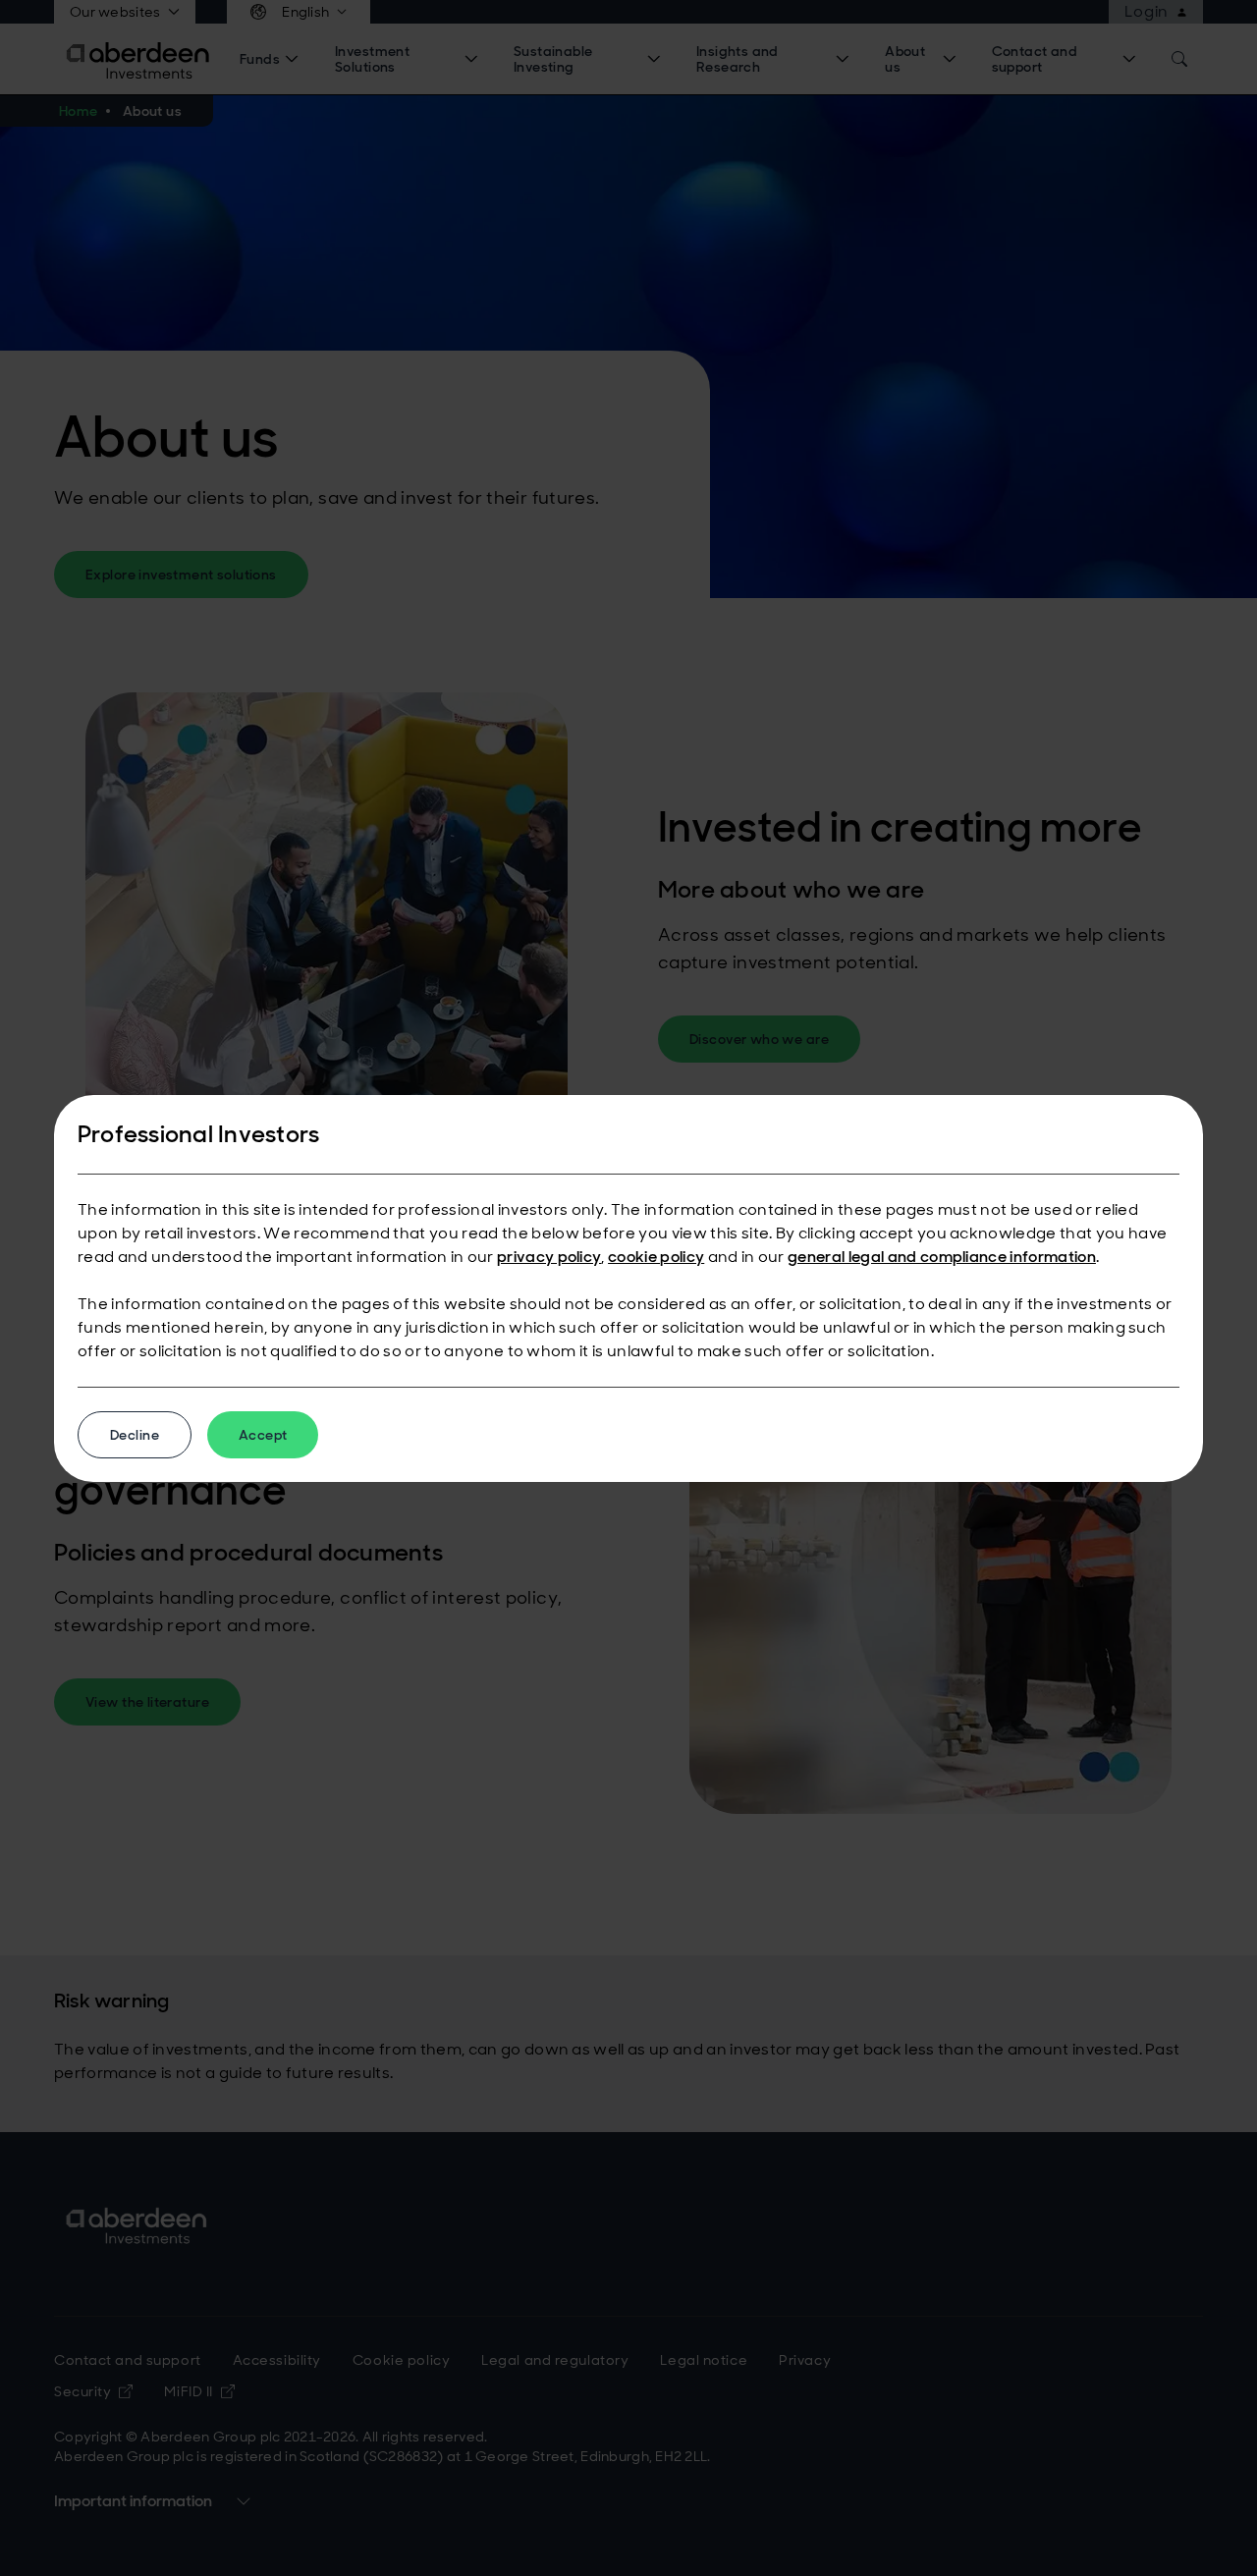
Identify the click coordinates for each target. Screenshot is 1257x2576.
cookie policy (656, 1257)
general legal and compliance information (942, 1257)
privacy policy (549, 1257)
